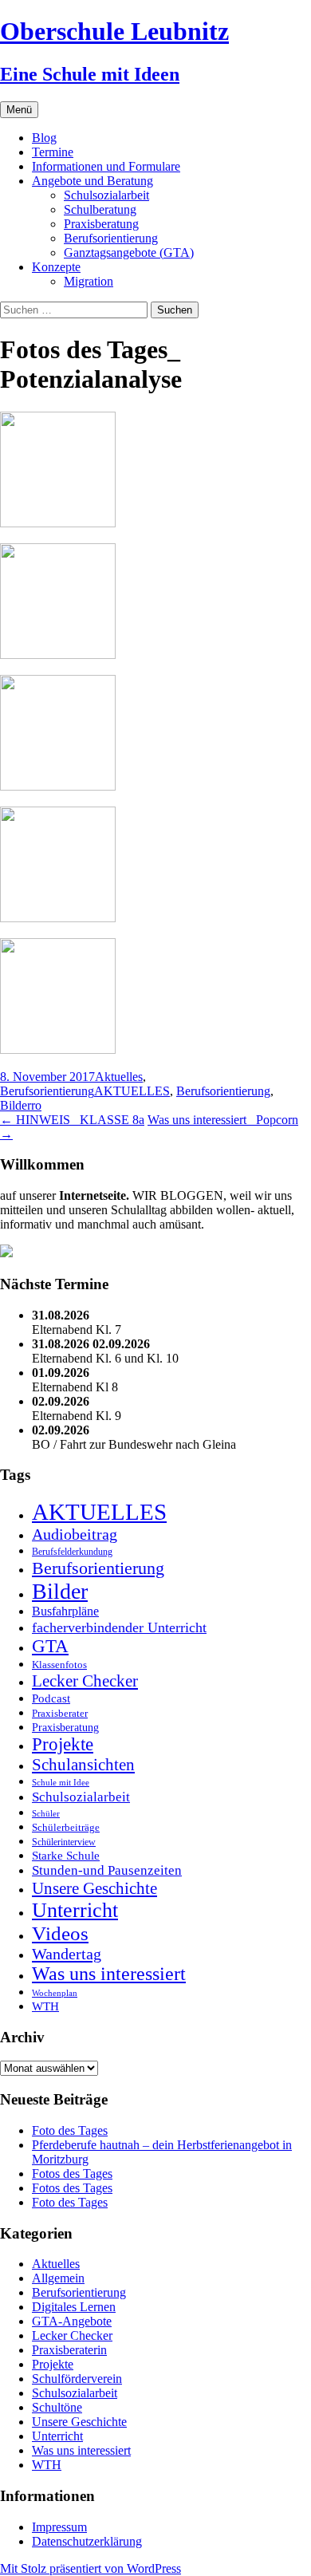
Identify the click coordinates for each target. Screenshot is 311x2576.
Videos (60, 1933)
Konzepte (56, 267)
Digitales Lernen (74, 2307)
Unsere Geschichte (94, 1888)
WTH (45, 2006)
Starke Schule (66, 1855)
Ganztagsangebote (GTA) (129, 252)
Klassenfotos (59, 1665)
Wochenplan (55, 1993)
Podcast (51, 1698)
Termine (53, 152)
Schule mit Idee (61, 1783)
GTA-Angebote (72, 2321)
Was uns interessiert (109, 1974)
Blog (44, 138)
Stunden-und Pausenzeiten (107, 1870)
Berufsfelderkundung (72, 1552)
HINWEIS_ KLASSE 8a (72, 1120)
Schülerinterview (64, 1842)
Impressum (59, 2527)
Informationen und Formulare (106, 166)
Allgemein (58, 2278)
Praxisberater (60, 1713)
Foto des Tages (70, 2130)
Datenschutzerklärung (87, 2541)
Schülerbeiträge (66, 1827)
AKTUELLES (132, 1091)
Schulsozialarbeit (106, 195)
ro (36, 1105)
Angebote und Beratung (93, 181)
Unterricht (75, 1910)
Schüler (46, 1814)
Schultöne (57, 2407)
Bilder (16, 1105)
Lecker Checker (85, 1681)
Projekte (63, 1744)
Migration (89, 281)
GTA (50, 1646)
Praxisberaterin (69, 2350)
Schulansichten (83, 1764)
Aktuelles (119, 1077)
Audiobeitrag (75, 1534)
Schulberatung (100, 209)
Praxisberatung (101, 224)
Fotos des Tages (72, 2174)
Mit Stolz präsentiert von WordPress (91, 2568)
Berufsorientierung (111, 238)
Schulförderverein (77, 2379)
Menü (19, 110)
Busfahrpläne (65, 1611)
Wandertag (67, 1954)
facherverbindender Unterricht (119, 1627)
